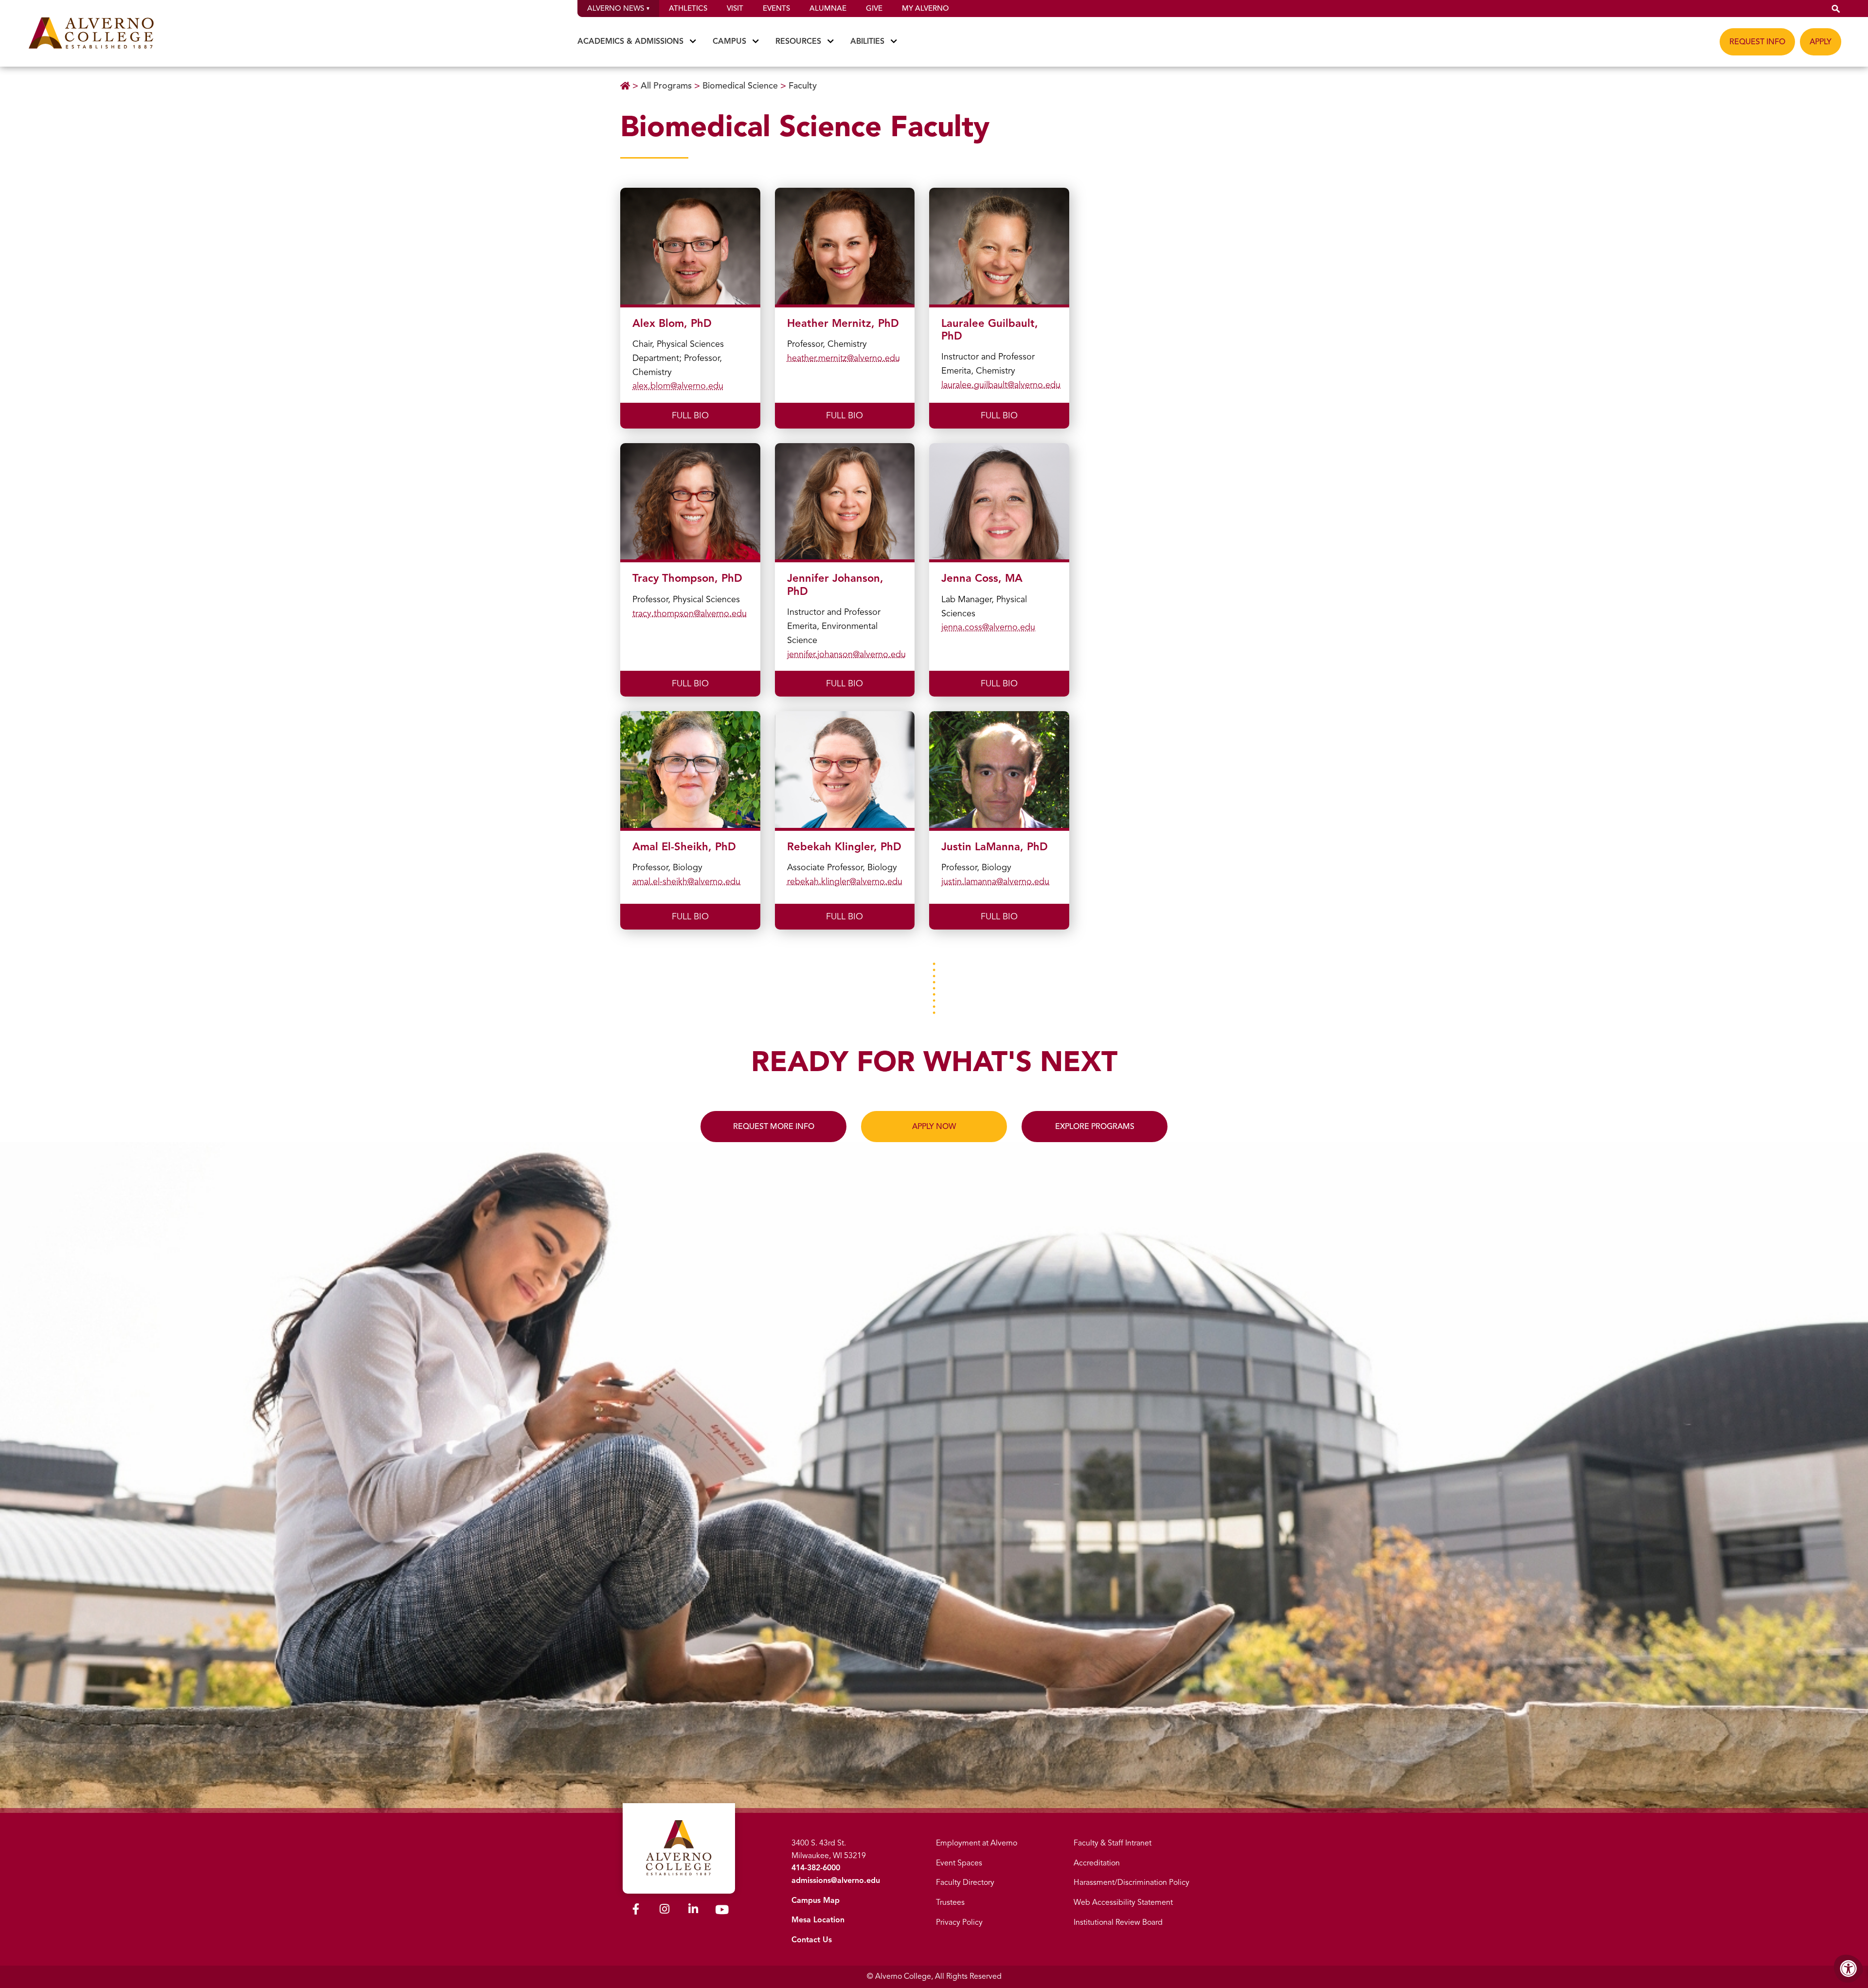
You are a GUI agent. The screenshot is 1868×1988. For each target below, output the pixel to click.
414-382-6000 (816, 1868)
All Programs (666, 86)
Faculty (803, 86)
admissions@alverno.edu (836, 1881)
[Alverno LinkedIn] (693, 1911)
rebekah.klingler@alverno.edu (845, 881)
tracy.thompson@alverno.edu (690, 613)
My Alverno (925, 8)
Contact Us (812, 1940)
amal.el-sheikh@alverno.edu (686, 881)
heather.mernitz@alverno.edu (844, 358)
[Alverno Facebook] (636, 1911)
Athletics (688, 8)
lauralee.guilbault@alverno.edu (1001, 385)
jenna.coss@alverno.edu (988, 627)
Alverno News (616, 8)
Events (776, 8)
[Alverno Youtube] (722, 1912)
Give (874, 8)
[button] (1836, 9)
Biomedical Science (740, 86)
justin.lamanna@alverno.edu (995, 881)
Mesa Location (818, 1920)
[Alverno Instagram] (665, 1911)
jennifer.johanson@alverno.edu (846, 654)
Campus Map (816, 1900)
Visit (735, 8)
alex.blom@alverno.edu (678, 386)
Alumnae (828, 8)
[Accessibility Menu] (1849, 1969)
